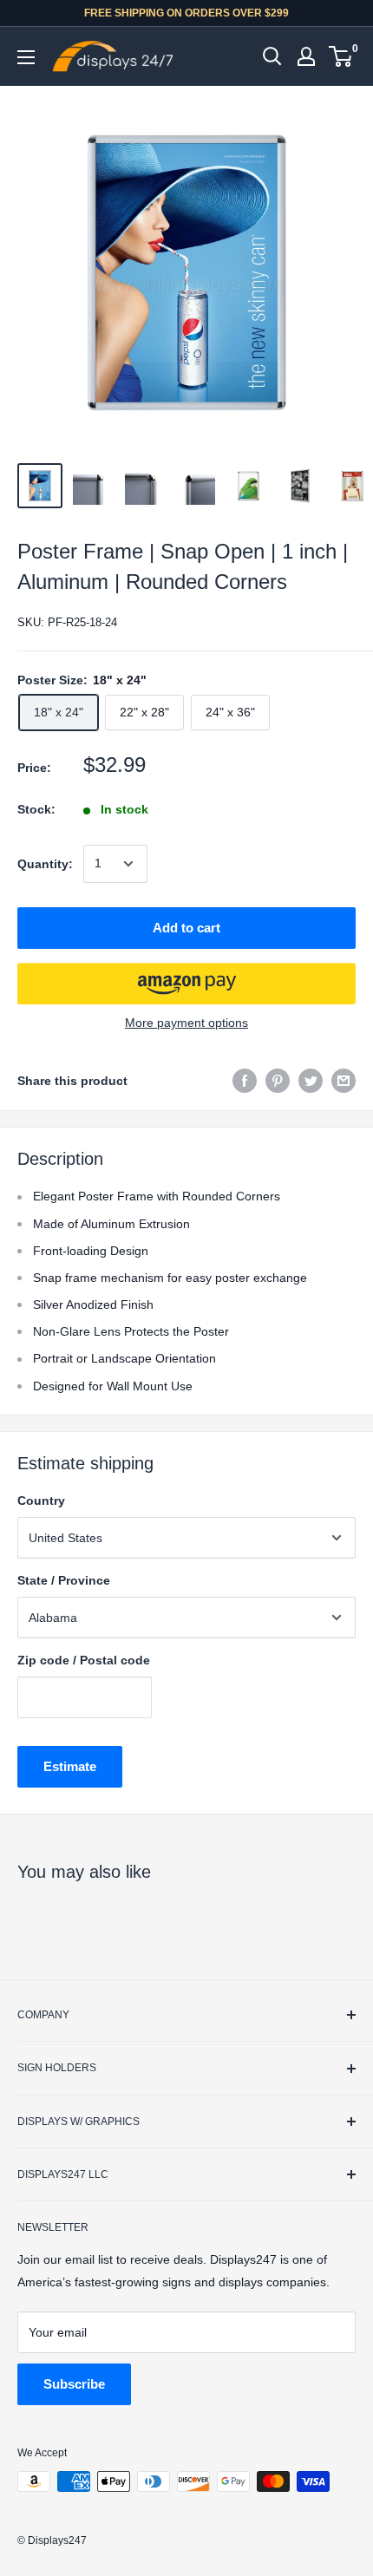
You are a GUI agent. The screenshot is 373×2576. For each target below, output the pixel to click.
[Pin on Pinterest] (278, 1081)
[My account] (306, 56)
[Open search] (272, 56)
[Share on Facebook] (245, 1081)
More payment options (186, 1023)
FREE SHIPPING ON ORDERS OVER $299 (186, 13)
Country (41, 1500)
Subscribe (74, 2384)
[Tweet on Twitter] (311, 1081)
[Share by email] (344, 1081)
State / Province (64, 1580)
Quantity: (45, 864)
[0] (341, 56)
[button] (186, 984)
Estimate (70, 1766)
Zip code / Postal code (84, 1660)
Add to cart (186, 928)
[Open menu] (26, 57)
